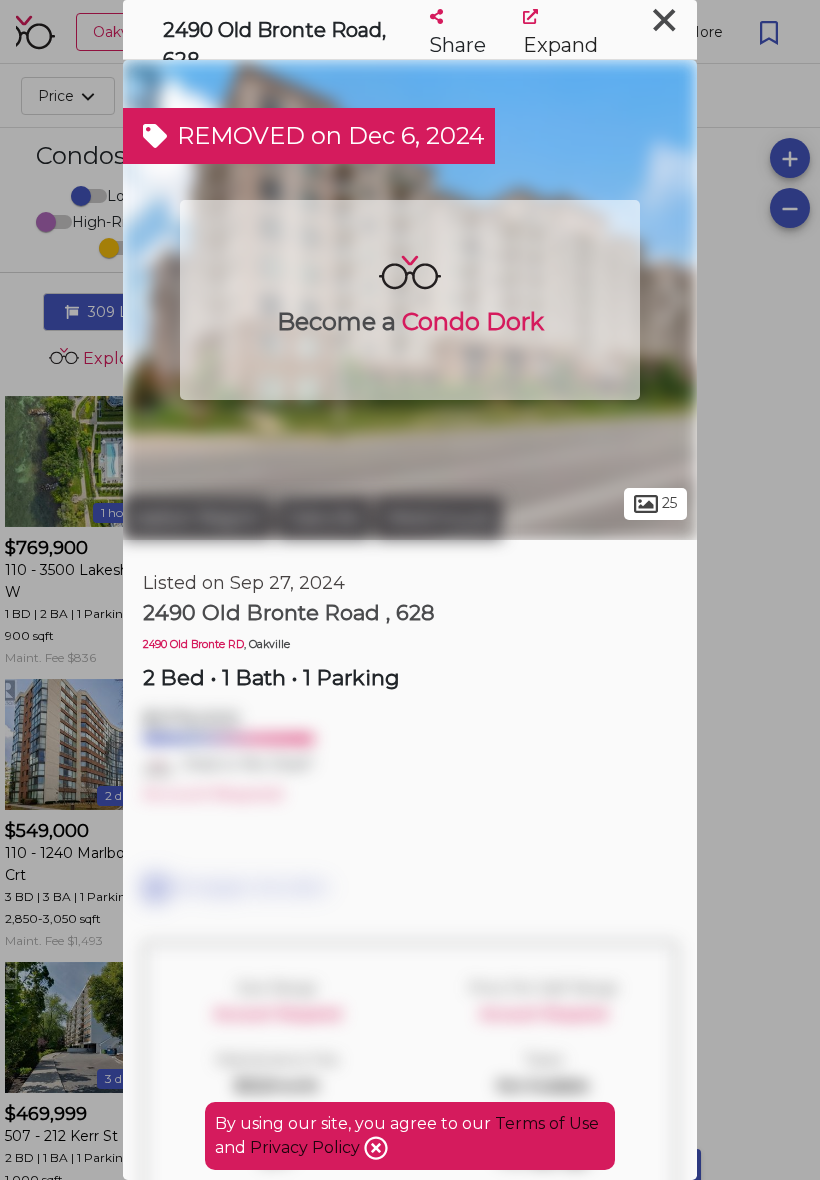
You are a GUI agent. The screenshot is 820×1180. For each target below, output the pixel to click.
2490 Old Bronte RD (193, 644)
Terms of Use (547, 1123)
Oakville (323, 518)
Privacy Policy (307, 1147)
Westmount (438, 518)
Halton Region (197, 518)
